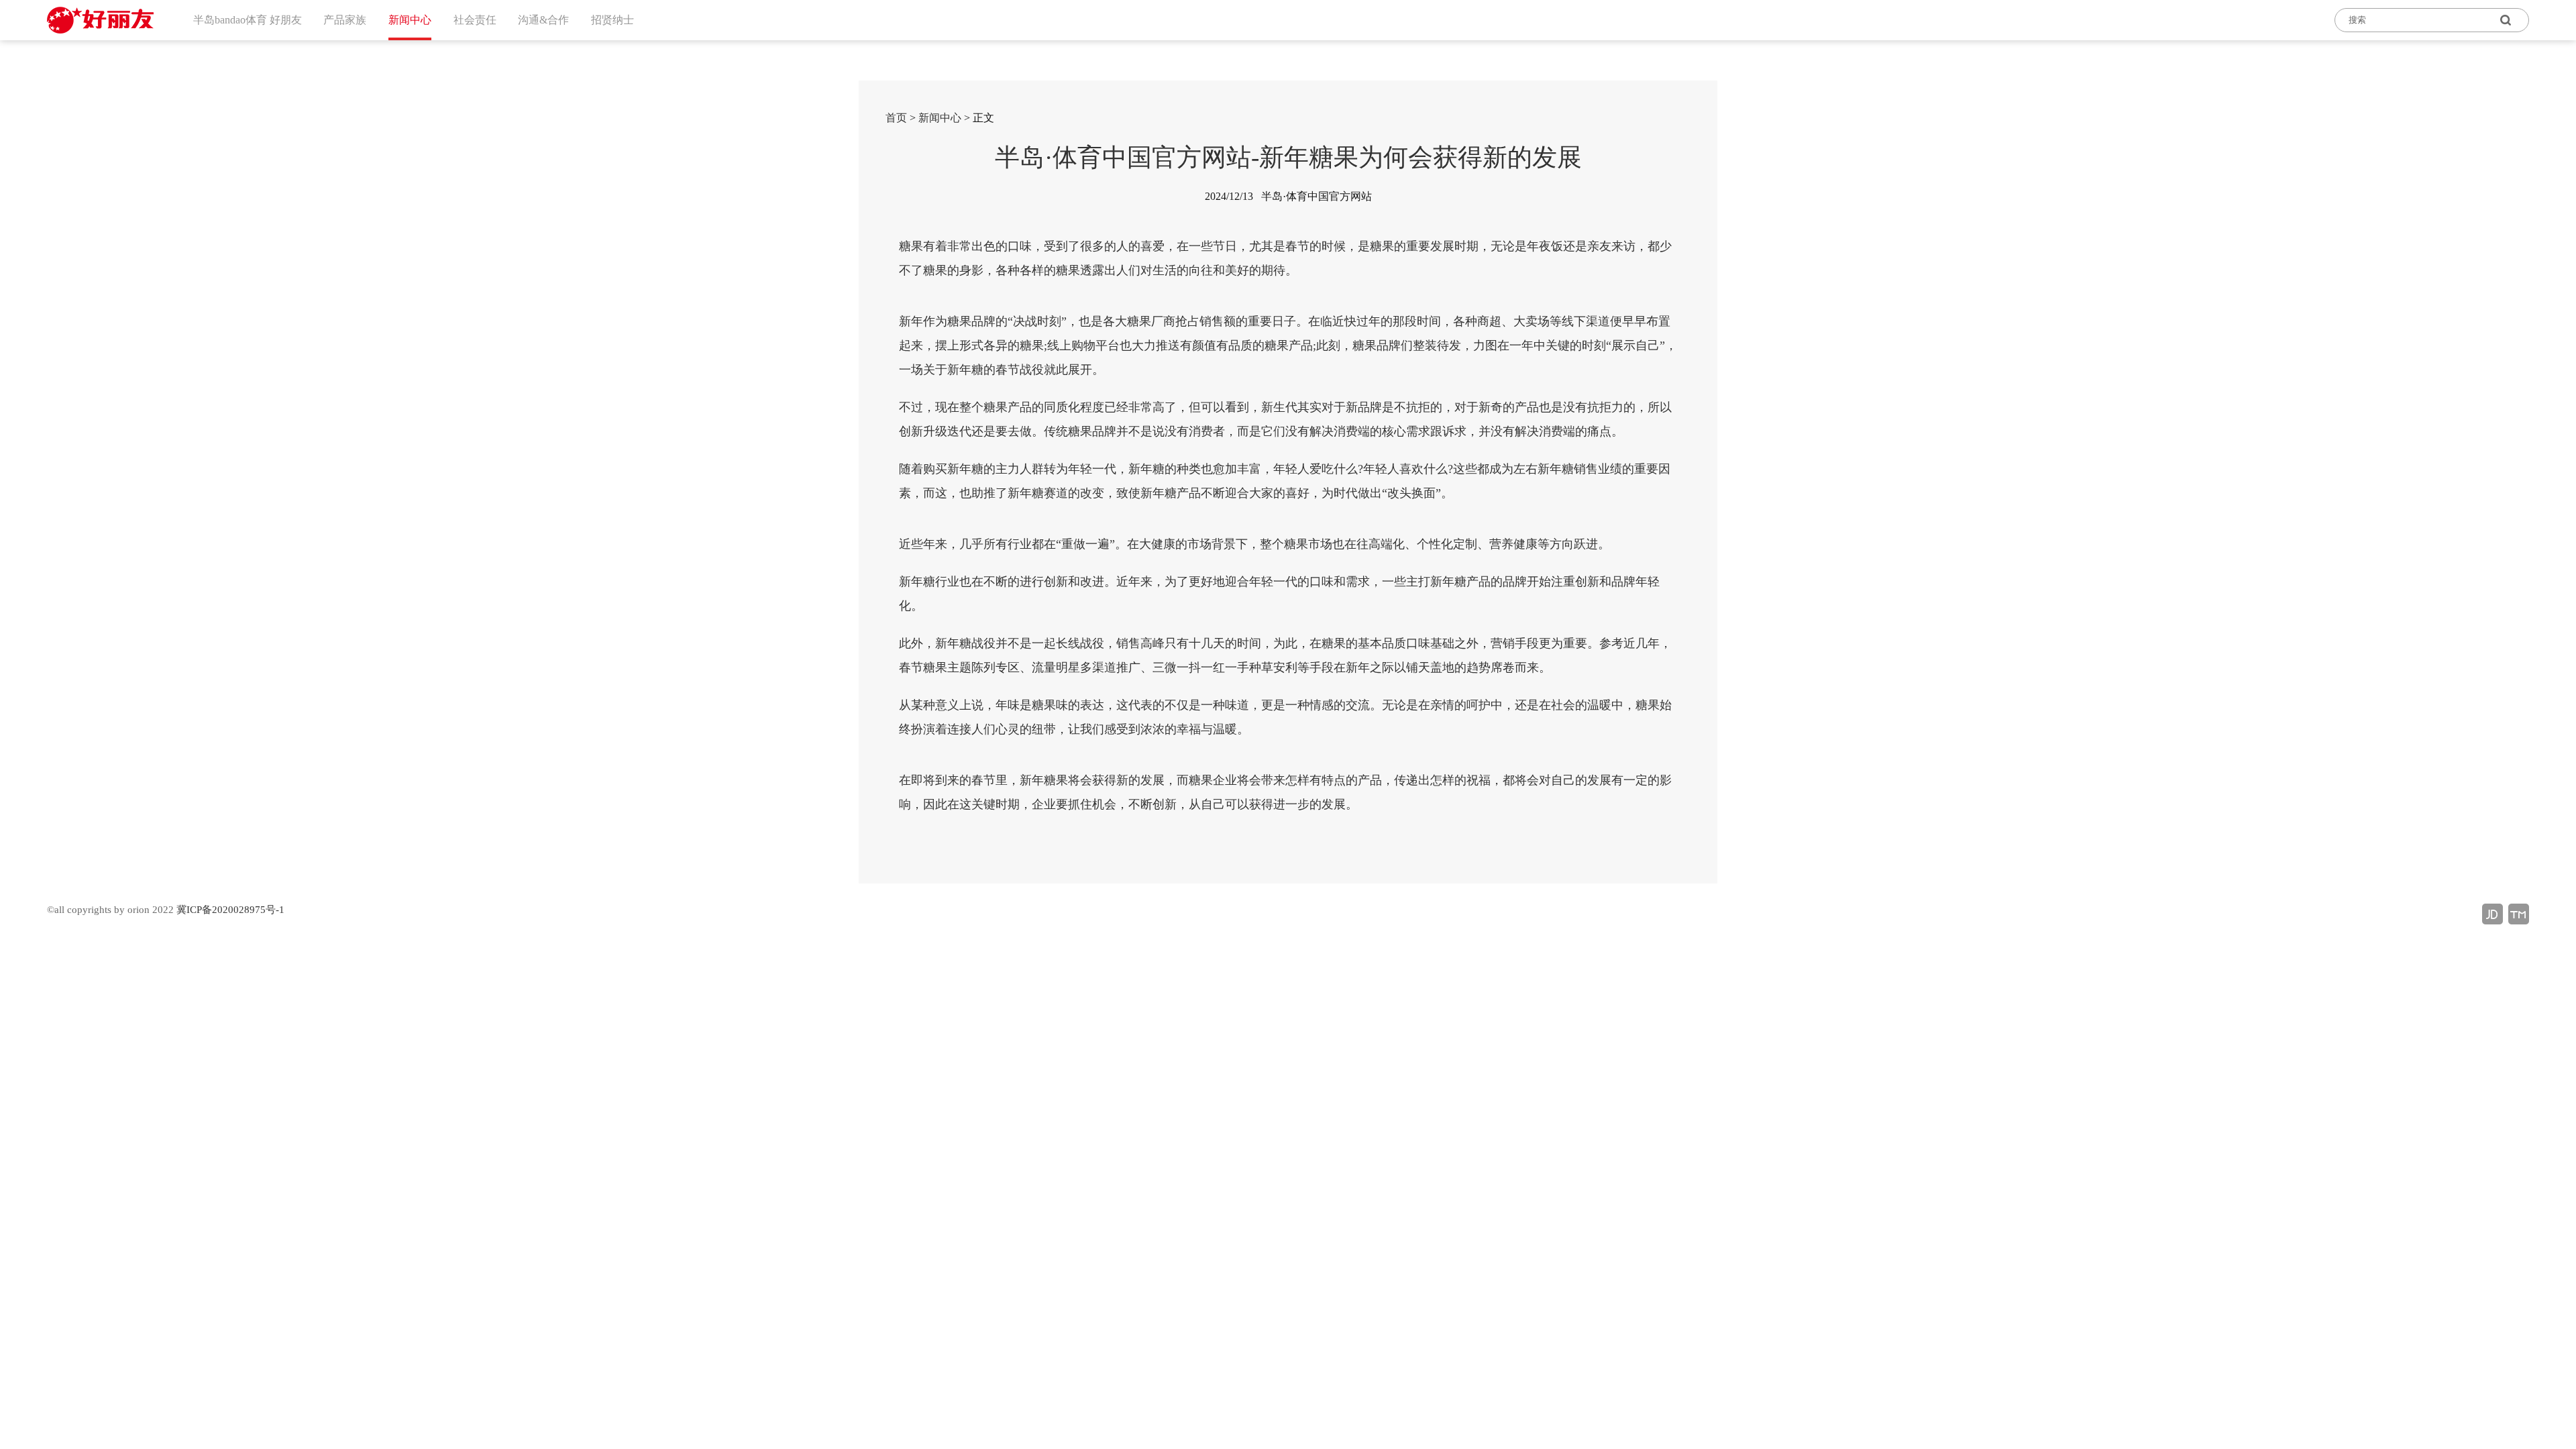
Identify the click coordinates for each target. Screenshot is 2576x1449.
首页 (896, 118)
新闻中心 (940, 118)
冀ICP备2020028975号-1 (230, 910)
